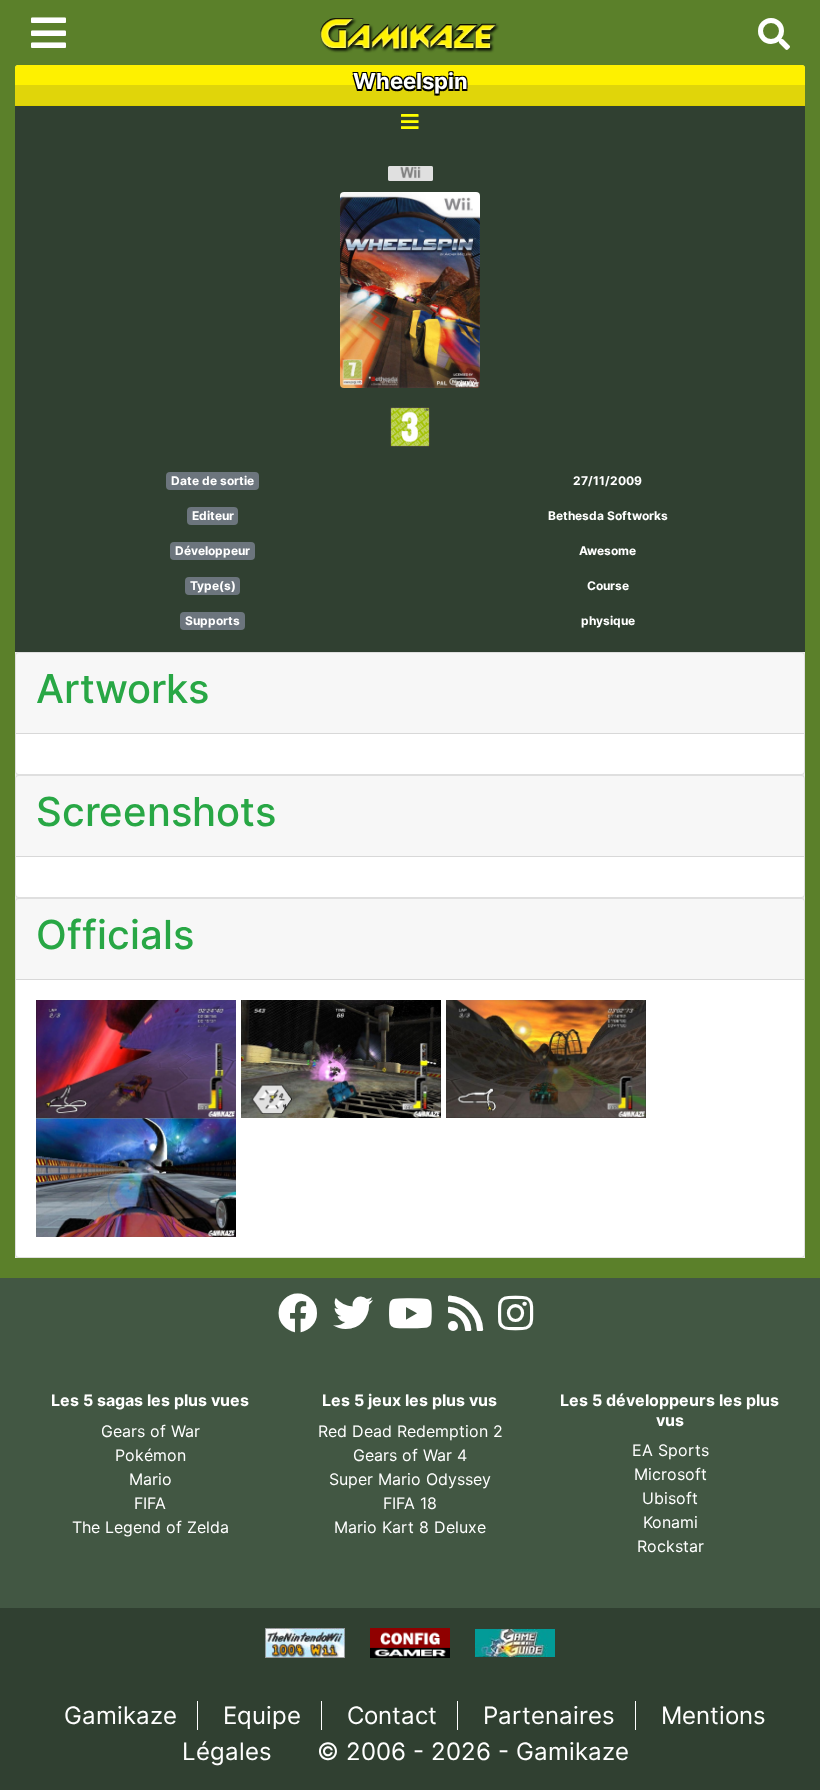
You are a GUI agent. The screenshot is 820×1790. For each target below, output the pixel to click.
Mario (150, 1479)
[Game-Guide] (515, 1641)
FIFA (150, 1503)
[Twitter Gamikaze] (355, 1319)
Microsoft (670, 1474)
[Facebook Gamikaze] (300, 1319)
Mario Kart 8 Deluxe (410, 1527)
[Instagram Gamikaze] (515, 1319)
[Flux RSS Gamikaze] (468, 1319)
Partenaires (549, 1715)
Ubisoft (670, 1498)
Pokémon (150, 1455)
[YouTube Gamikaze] (413, 1319)
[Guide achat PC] (412, 1641)
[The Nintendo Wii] (307, 1641)
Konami (670, 1522)
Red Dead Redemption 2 (410, 1431)
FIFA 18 (410, 1503)
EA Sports (670, 1450)
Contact (392, 1715)
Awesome (607, 550)
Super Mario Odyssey (410, 1479)
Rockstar (670, 1546)
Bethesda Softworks (608, 515)
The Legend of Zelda (150, 1527)
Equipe (262, 1715)
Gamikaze (120, 1715)
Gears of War (150, 1431)
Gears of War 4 (410, 1455)
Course (608, 585)
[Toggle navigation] (48, 33)
